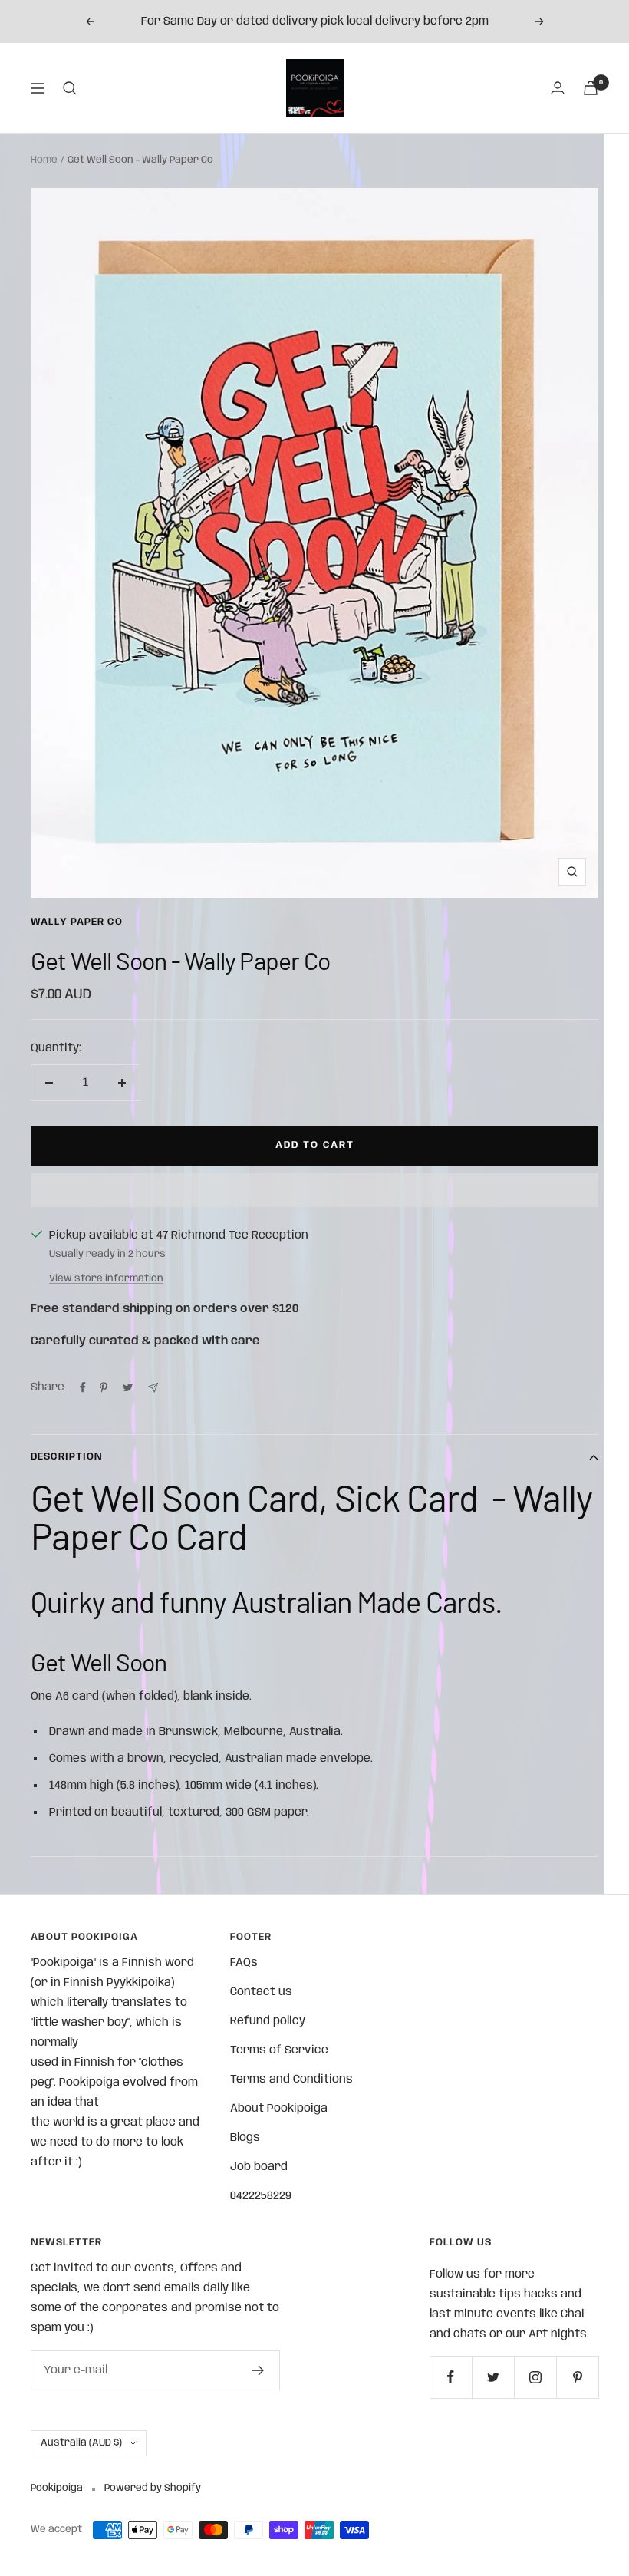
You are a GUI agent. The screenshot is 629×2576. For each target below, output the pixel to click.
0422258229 (261, 2196)
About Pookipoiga (279, 2109)
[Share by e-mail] (153, 1388)
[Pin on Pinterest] (104, 1387)
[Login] (558, 88)
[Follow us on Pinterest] (577, 2377)
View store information (106, 1279)
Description (67, 1457)
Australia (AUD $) (81, 2443)
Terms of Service (279, 2050)
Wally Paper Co (77, 922)
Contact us (261, 1992)
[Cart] (591, 88)
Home (44, 160)
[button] (314, 1190)
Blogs (245, 2138)
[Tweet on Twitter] (128, 1387)
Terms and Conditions (291, 2080)
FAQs (244, 1963)
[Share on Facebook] (83, 1387)
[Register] (258, 2370)
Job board (259, 2167)
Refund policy (268, 2021)
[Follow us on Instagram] (535, 2377)
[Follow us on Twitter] (493, 2377)
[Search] (70, 88)
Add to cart (315, 1145)
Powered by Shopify (153, 2488)
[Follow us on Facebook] (451, 2377)
